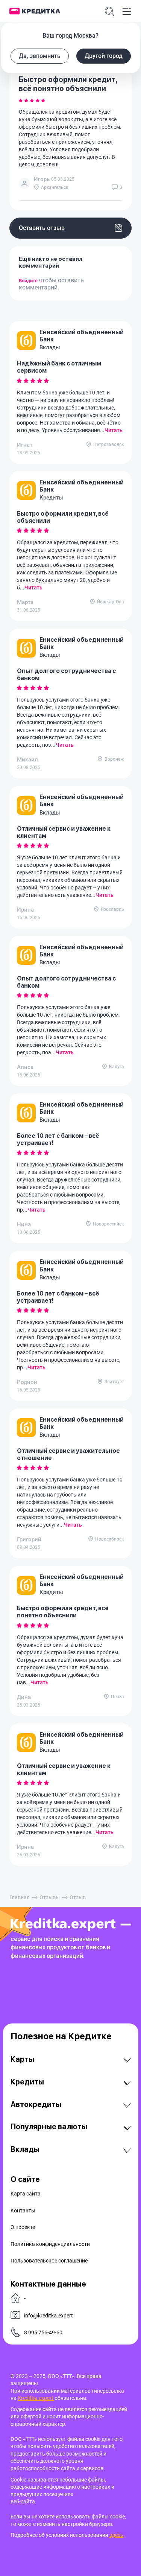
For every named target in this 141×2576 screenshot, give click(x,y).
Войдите (29, 281)
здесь (116, 2535)
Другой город (104, 56)
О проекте (23, 2227)
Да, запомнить (40, 56)
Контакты (23, 2211)
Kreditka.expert (36, 2398)
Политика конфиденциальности (50, 2244)
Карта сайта (26, 2194)
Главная (20, 1897)
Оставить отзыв (42, 228)
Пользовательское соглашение (49, 2261)
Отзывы (50, 1897)
